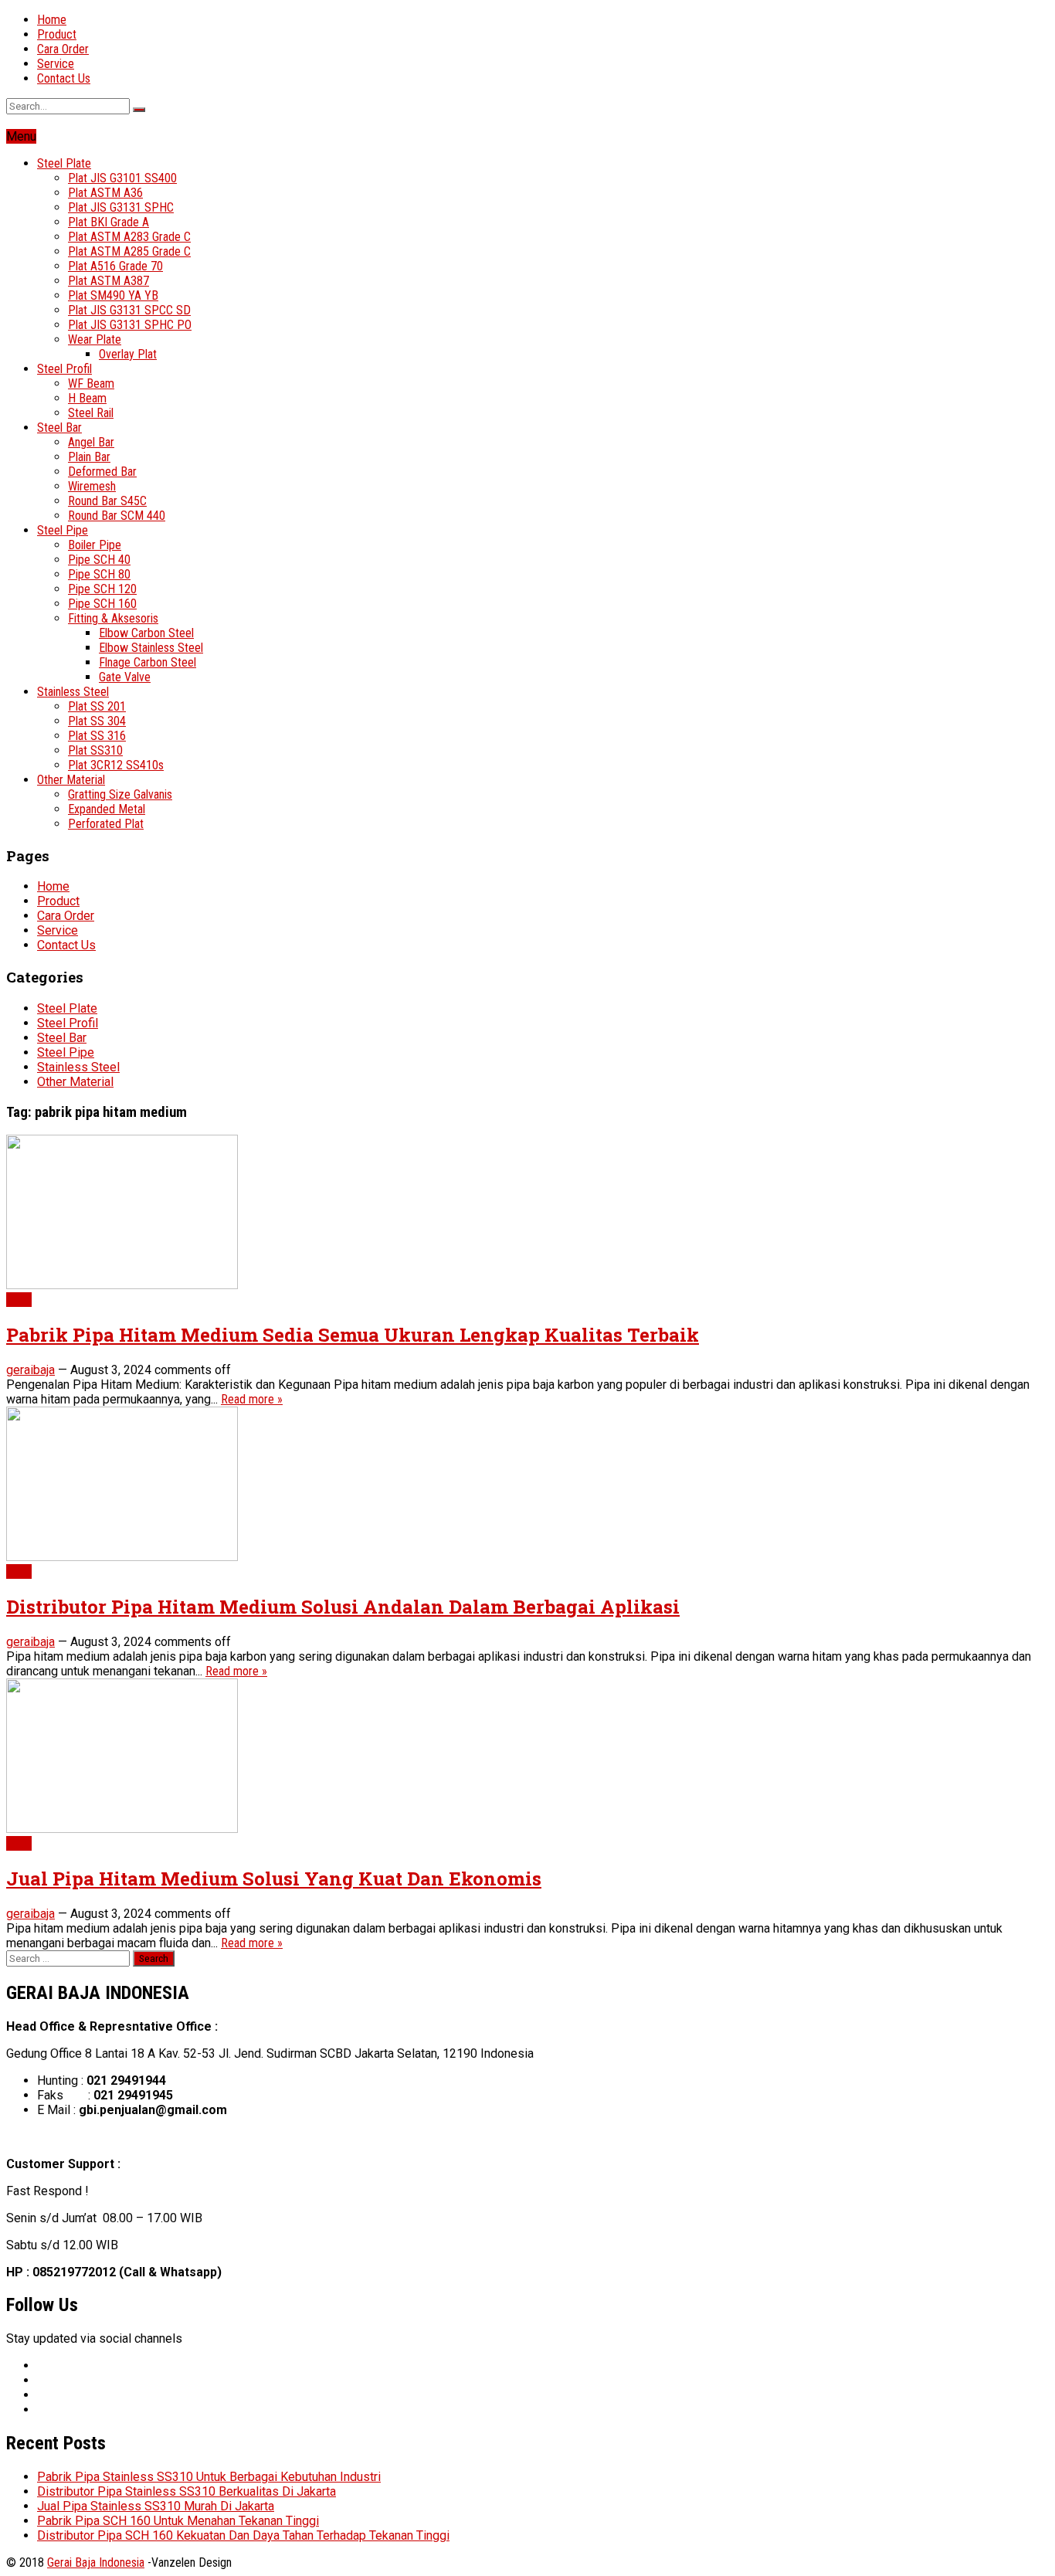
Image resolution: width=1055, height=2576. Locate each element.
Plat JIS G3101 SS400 (122, 178)
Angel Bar (91, 442)
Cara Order (63, 49)
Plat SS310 (95, 750)
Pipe (19, 1300)
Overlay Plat (128, 354)
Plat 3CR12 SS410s (116, 765)
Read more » (252, 1399)
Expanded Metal (107, 809)
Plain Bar (89, 457)
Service (56, 64)
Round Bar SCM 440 (117, 516)
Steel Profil (64, 369)
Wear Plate (95, 339)
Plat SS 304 (97, 721)
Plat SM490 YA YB (113, 295)
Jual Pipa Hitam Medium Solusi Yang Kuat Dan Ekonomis (274, 1879)
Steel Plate (64, 163)
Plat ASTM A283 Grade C (129, 237)
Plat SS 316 (97, 736)
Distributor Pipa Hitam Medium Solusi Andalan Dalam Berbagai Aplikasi (343, 1607)
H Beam (87, 398)
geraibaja (31, 1370)
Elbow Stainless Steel (151, 648)
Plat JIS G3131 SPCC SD (129, 310)
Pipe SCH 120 (102, 589)
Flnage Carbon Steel (148, 662)
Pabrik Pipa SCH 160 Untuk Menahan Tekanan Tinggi (178, 2521)
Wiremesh (92, 486)
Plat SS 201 (97, 706)
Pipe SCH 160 (102, 604)
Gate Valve (125, 677)
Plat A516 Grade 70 (115, 266)
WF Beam (91, 384)
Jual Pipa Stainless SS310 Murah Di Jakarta (156, 2506)
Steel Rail (91, 413)
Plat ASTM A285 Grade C (129, 251)
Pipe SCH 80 (99, 574)
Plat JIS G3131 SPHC (121, 207)
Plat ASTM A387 (109, 281)
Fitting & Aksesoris (113, 618)
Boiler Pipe (95, 545)
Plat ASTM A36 (105, 193)
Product (57, 34)
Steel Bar (59, 428)
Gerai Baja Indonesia (96, 2562)
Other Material (71, 780)
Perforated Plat (106, 824)
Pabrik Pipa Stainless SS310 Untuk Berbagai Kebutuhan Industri (209, 2477)
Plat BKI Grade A (109, 222)
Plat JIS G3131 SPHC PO (130, 325)
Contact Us (64, 78)
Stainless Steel (73, 692)
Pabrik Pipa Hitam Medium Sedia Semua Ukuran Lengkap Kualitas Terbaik (353, 1335)
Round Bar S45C (107, 501)
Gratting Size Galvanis (120, 794)
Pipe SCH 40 (99, 560)
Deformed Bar (102, 472)
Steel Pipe (63, 530)
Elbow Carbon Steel (146, 633)
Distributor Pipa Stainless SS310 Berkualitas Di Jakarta (187, 2491)
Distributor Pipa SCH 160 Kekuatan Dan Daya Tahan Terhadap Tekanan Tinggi (243, 2535)
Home (52, 20)
